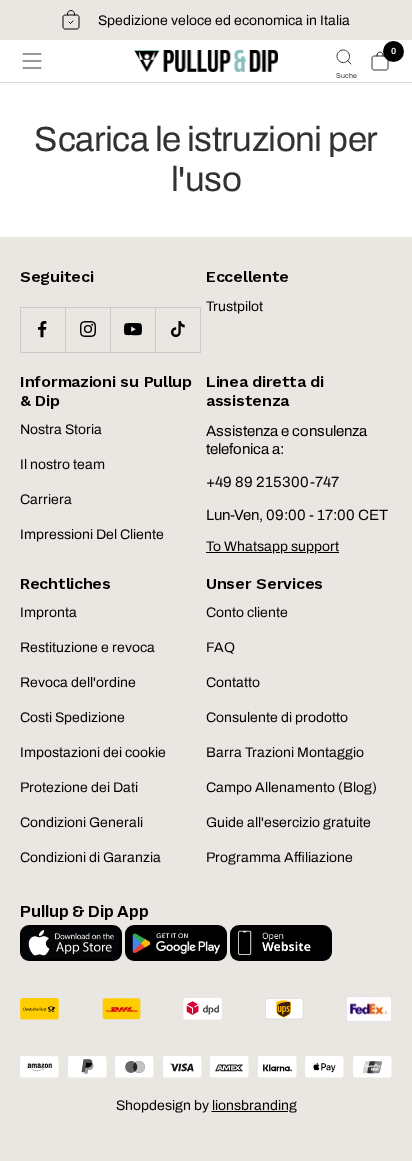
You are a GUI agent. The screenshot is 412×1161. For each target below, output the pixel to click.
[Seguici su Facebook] (42, 329)
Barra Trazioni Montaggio (285, 752)
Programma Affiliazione (279, 857)
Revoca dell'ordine (78, 682)
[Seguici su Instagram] (87, 329)
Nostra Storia (61, 429)
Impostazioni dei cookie (93, 752)
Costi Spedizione (72, 717)
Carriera (46, 499)
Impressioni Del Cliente (92, 534)
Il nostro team (62, 464)
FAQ (220, 647)
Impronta (48, 612)
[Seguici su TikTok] (177, 329)
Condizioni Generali (81, 822)
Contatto (233, 682)
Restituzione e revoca (87, 647)
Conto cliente (247, 612)
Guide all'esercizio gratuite (288, 822)
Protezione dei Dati (79, 787)
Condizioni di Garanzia (90, 857)
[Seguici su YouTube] (132, 329)
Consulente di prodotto (277, 717)
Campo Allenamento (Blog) (291, 787)
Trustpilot (234, 306)
